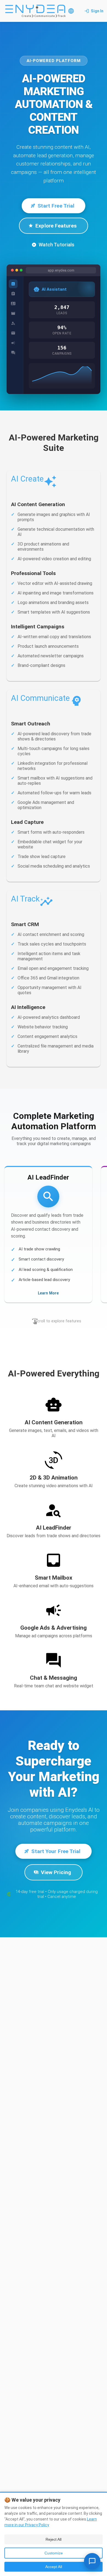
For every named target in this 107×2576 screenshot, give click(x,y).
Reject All (54, 2539)
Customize (54, 2553)
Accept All (54, 2567)
